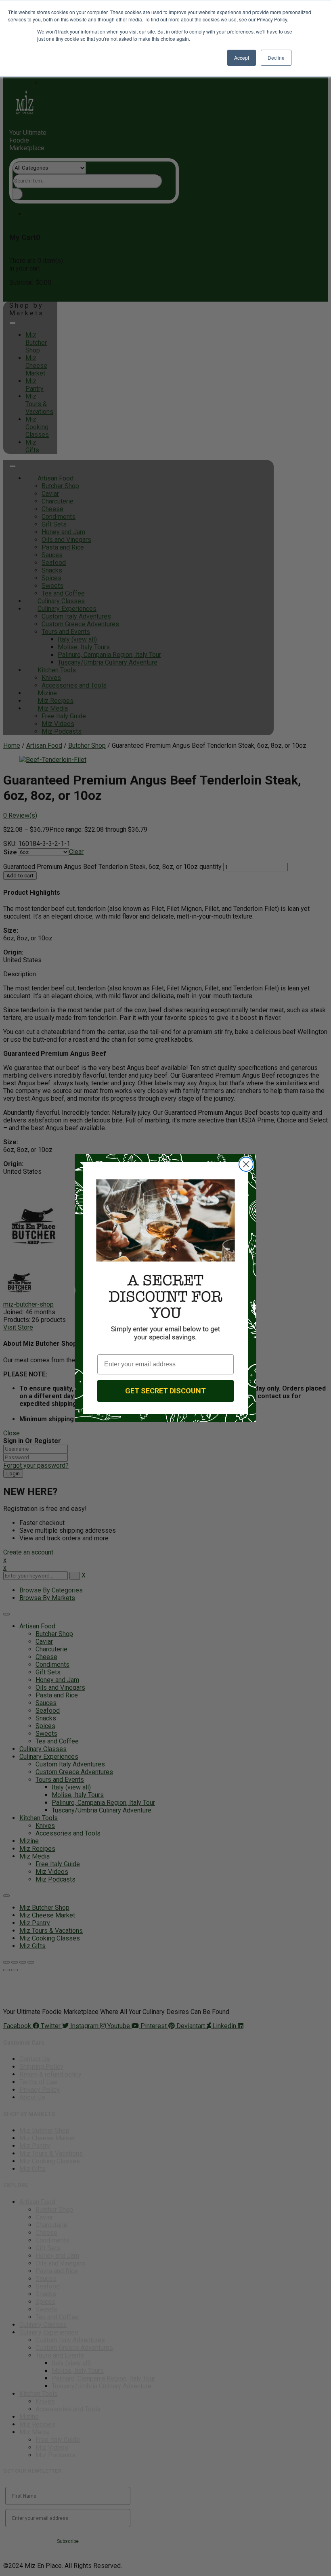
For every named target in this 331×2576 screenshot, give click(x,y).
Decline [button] (276, 58)
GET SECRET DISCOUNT (165, 1391)
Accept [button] (242, 58)
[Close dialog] (246, 1164)
